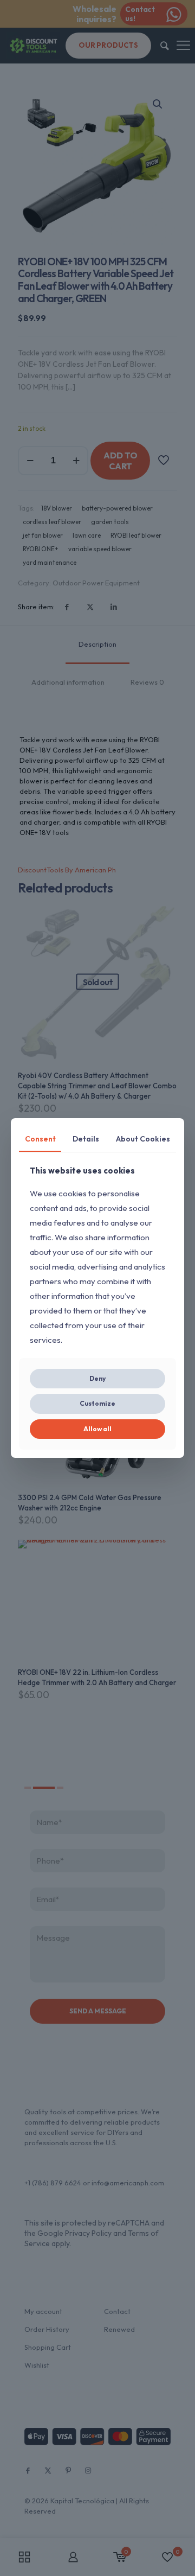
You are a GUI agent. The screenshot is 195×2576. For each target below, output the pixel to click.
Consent (40, 1139)
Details (86, 1139)
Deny (97, 1378)
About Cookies (143, 1139)
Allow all (97, 1429)
